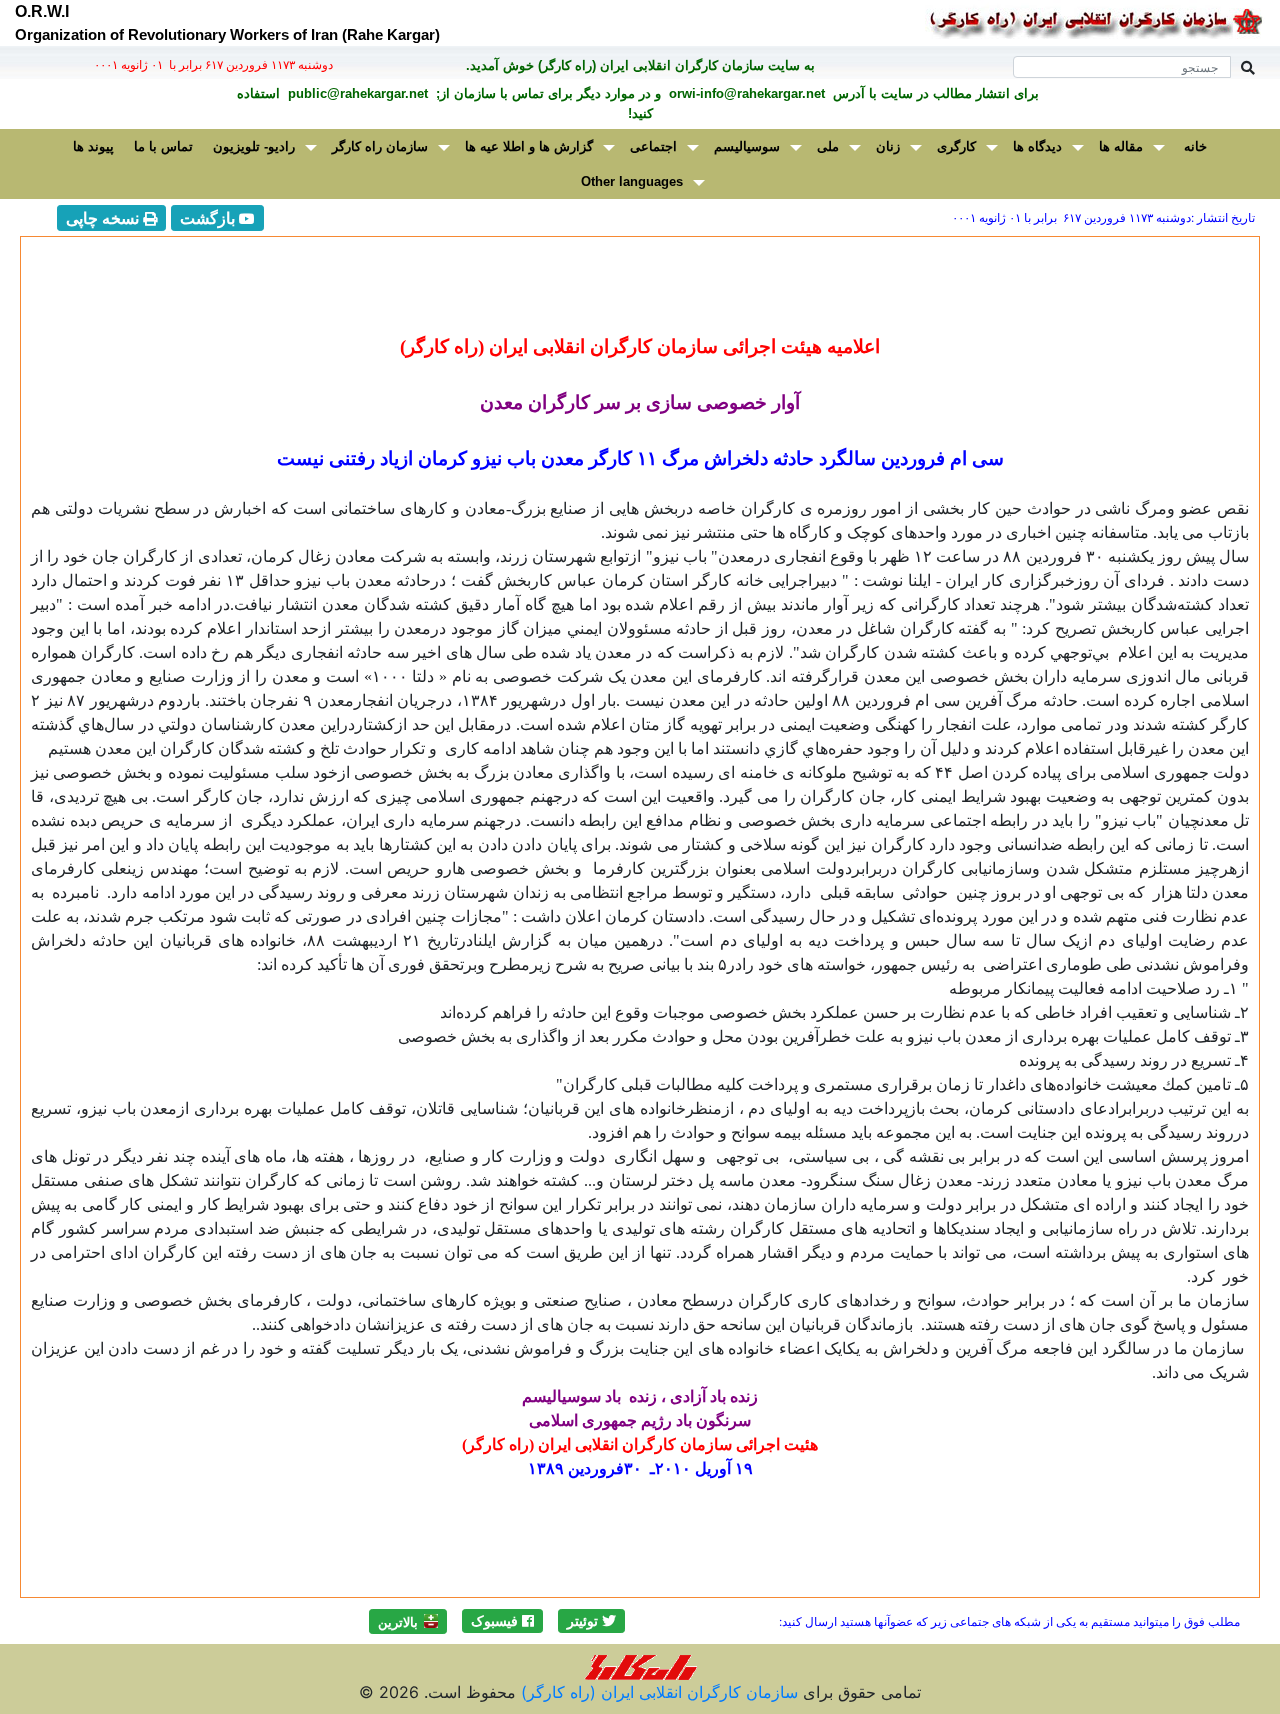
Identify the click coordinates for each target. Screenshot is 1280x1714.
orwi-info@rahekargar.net (745, 93)
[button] (591, 1621)
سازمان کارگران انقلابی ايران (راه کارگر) (657, 1692)
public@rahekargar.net (356, 93)
